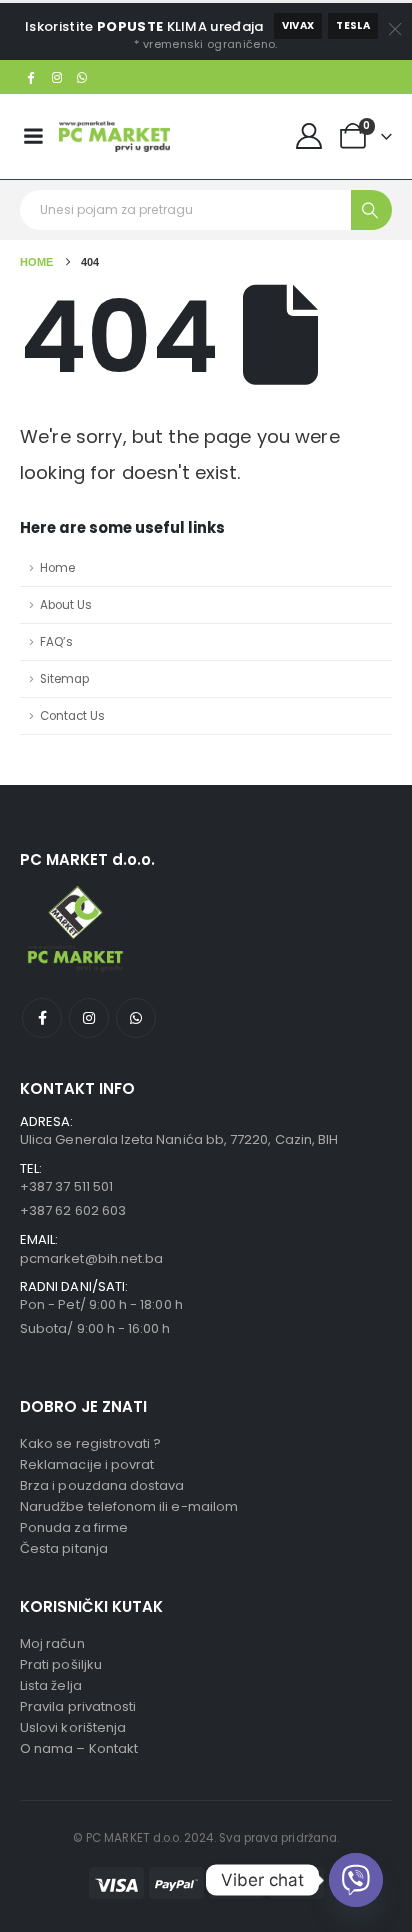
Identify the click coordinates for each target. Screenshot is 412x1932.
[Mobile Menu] (33, 136)
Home (57, 568)
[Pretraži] (371, 210)
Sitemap (64, 679)
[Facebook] (31, 77)
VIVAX (298, 25)
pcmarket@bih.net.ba (91, 1258)
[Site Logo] (114, 136)
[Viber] (356, 1880)
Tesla (353, 25)
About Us (66, 605)
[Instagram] (57, 77)
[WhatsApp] (83, 77)
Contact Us (72, 716)
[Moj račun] (309, 136)
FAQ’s (56, 642)
